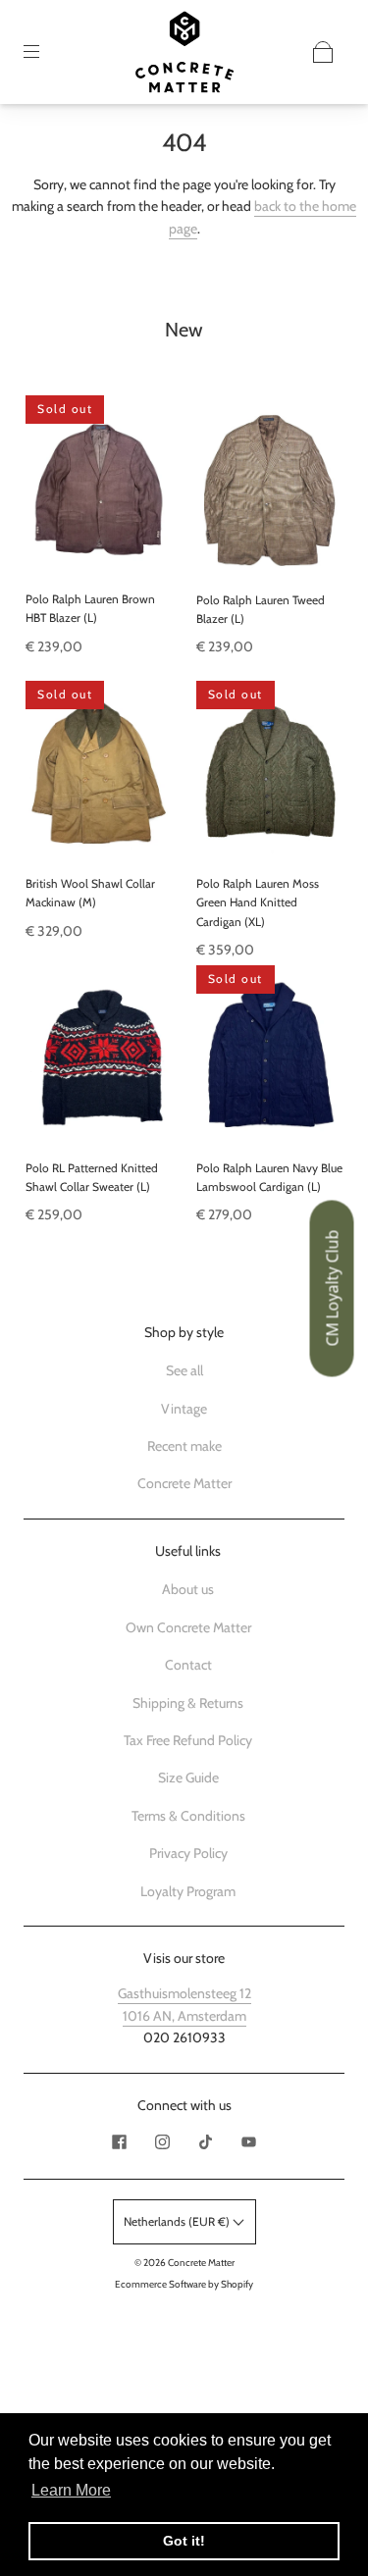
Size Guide (188, 1777)
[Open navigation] (45, 52)
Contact (188, 1665)
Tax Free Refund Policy (188, 1740)
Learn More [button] (71, 2490)
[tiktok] (206, 2141)
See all (184, 1370)
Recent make (184, 1446)
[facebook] (120, 2141)
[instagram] (163, 2141)
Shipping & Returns (188, 1703)
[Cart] (323, 52)
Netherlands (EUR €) (178, 2221)
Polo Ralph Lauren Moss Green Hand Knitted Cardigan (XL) (258, 902)
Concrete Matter (184, 1483)
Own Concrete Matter (188, 1627)
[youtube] (249, 2141)
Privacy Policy (188, 1853)
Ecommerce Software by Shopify (184, 2284)
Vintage (184, 1409)
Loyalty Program (188, 1891)
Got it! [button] (184, 2541)
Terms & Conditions (188, 1816)
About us (188, 1589)
